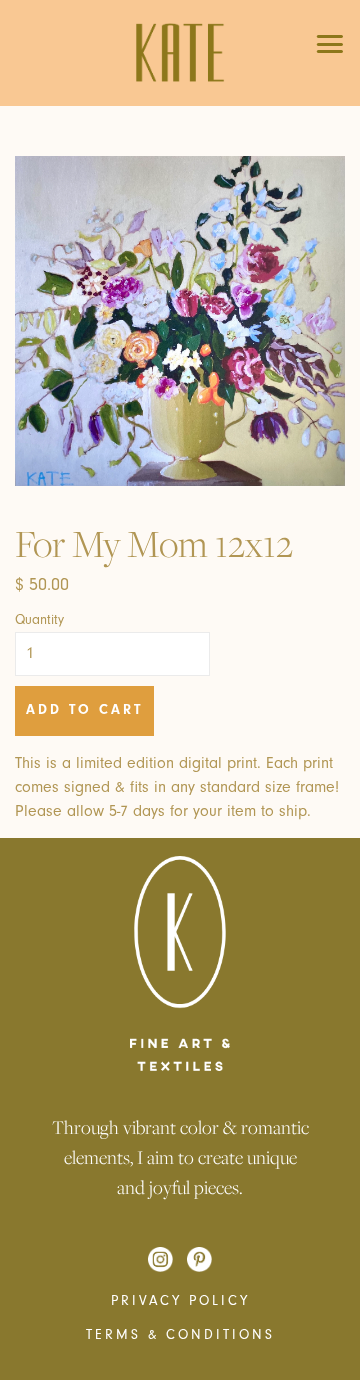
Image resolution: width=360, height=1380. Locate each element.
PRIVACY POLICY (180, 1301)
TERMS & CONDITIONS (180, 1335)
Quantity (39, 619)
